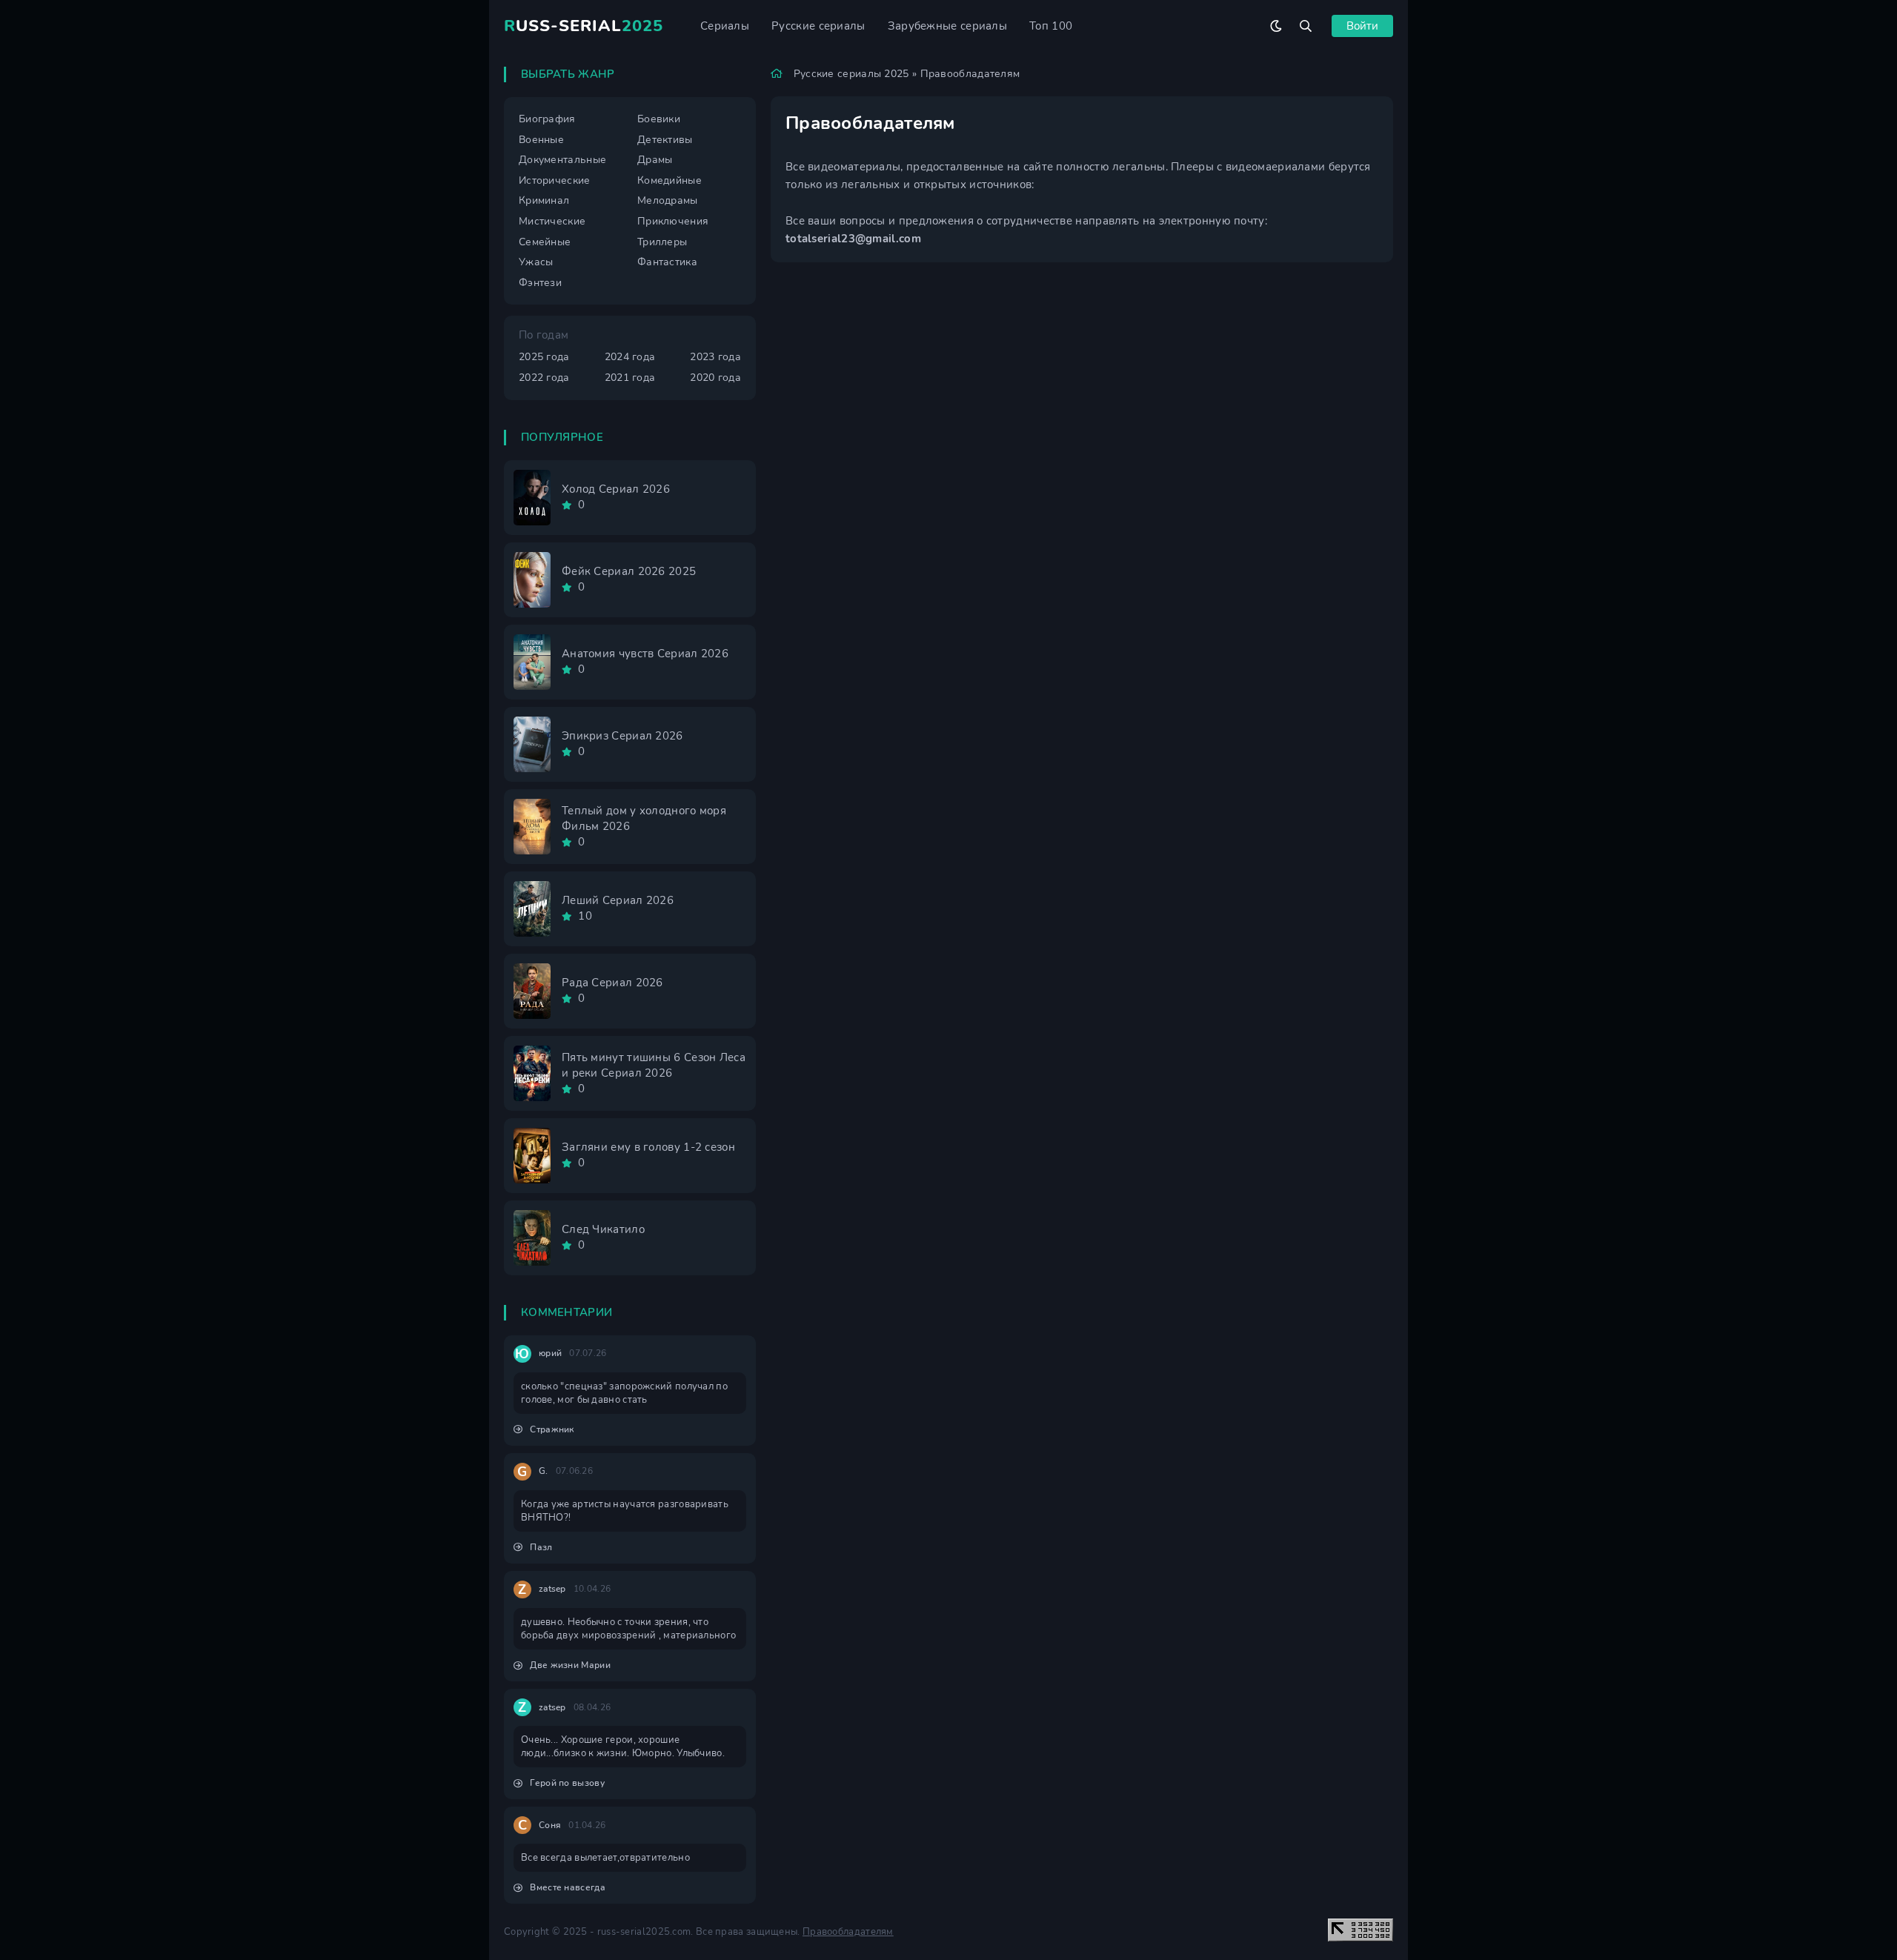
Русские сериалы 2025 (851, 74)
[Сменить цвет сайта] (1276, 26)
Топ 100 (1051, 26)
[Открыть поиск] (1306, 26)
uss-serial (584, 26)
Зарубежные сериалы (947, 26)
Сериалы (725, 26)
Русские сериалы (818, 26)
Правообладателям (848, 1932)
